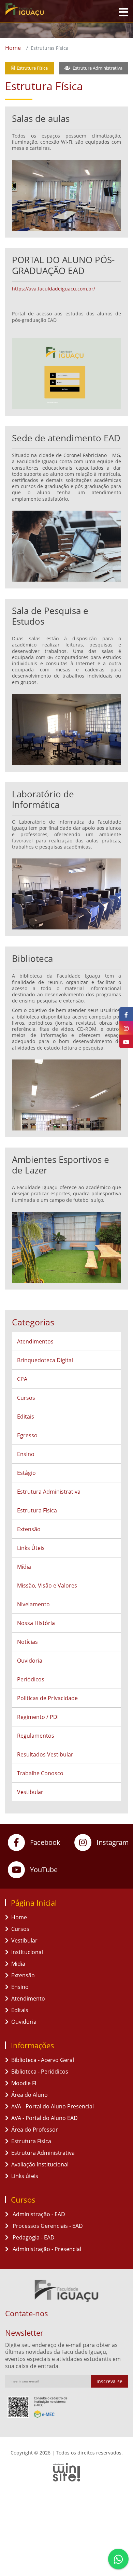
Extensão (29, 1529)
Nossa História (36, 1623)
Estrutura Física (32, 68)
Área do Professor (35, 2130)
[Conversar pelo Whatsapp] (118, 2559)
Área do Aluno (29, 2095)
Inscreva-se (109, 2381)
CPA (22, 1379)
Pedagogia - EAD (33, 2237)
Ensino (26, 1454)
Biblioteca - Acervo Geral (43, 2060)
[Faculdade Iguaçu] (39, 10)
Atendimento (28, 1998)
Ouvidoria (30, 1661)
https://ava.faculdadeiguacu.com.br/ (54, 289)
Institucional (27, 1952)
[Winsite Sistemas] (66, 2472)
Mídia (24, 1567)
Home (13, 48)
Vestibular (30, 1792)
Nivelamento (33, 1604)
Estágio (26, 1473)
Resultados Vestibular (45, 1754)
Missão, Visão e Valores (47, 1585)
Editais (26, 1417)
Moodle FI (24, 2083)
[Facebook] (126, 1014)
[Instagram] (126, 1028)
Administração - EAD (38, 2214)
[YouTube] (126, 1041)
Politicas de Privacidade (47, 1698)
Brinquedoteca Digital (45, 1360)
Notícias (27, 1642)
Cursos (26, 1398)
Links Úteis (31, 1548)
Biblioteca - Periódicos (40, 2072)
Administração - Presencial (46, 2249)
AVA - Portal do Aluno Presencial (53, 2106)
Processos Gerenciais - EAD (47, 2226)
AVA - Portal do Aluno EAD (45, 2118)
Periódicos (31, 1679)
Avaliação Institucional (40, 2164)
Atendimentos (35, 1341)
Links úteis (25, 2176)
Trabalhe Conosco (40, 1773)
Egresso (27, 1435)
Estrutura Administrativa (97, 68)
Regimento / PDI (38, 1717)
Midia (18, 1964)
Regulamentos (36, 1736)
